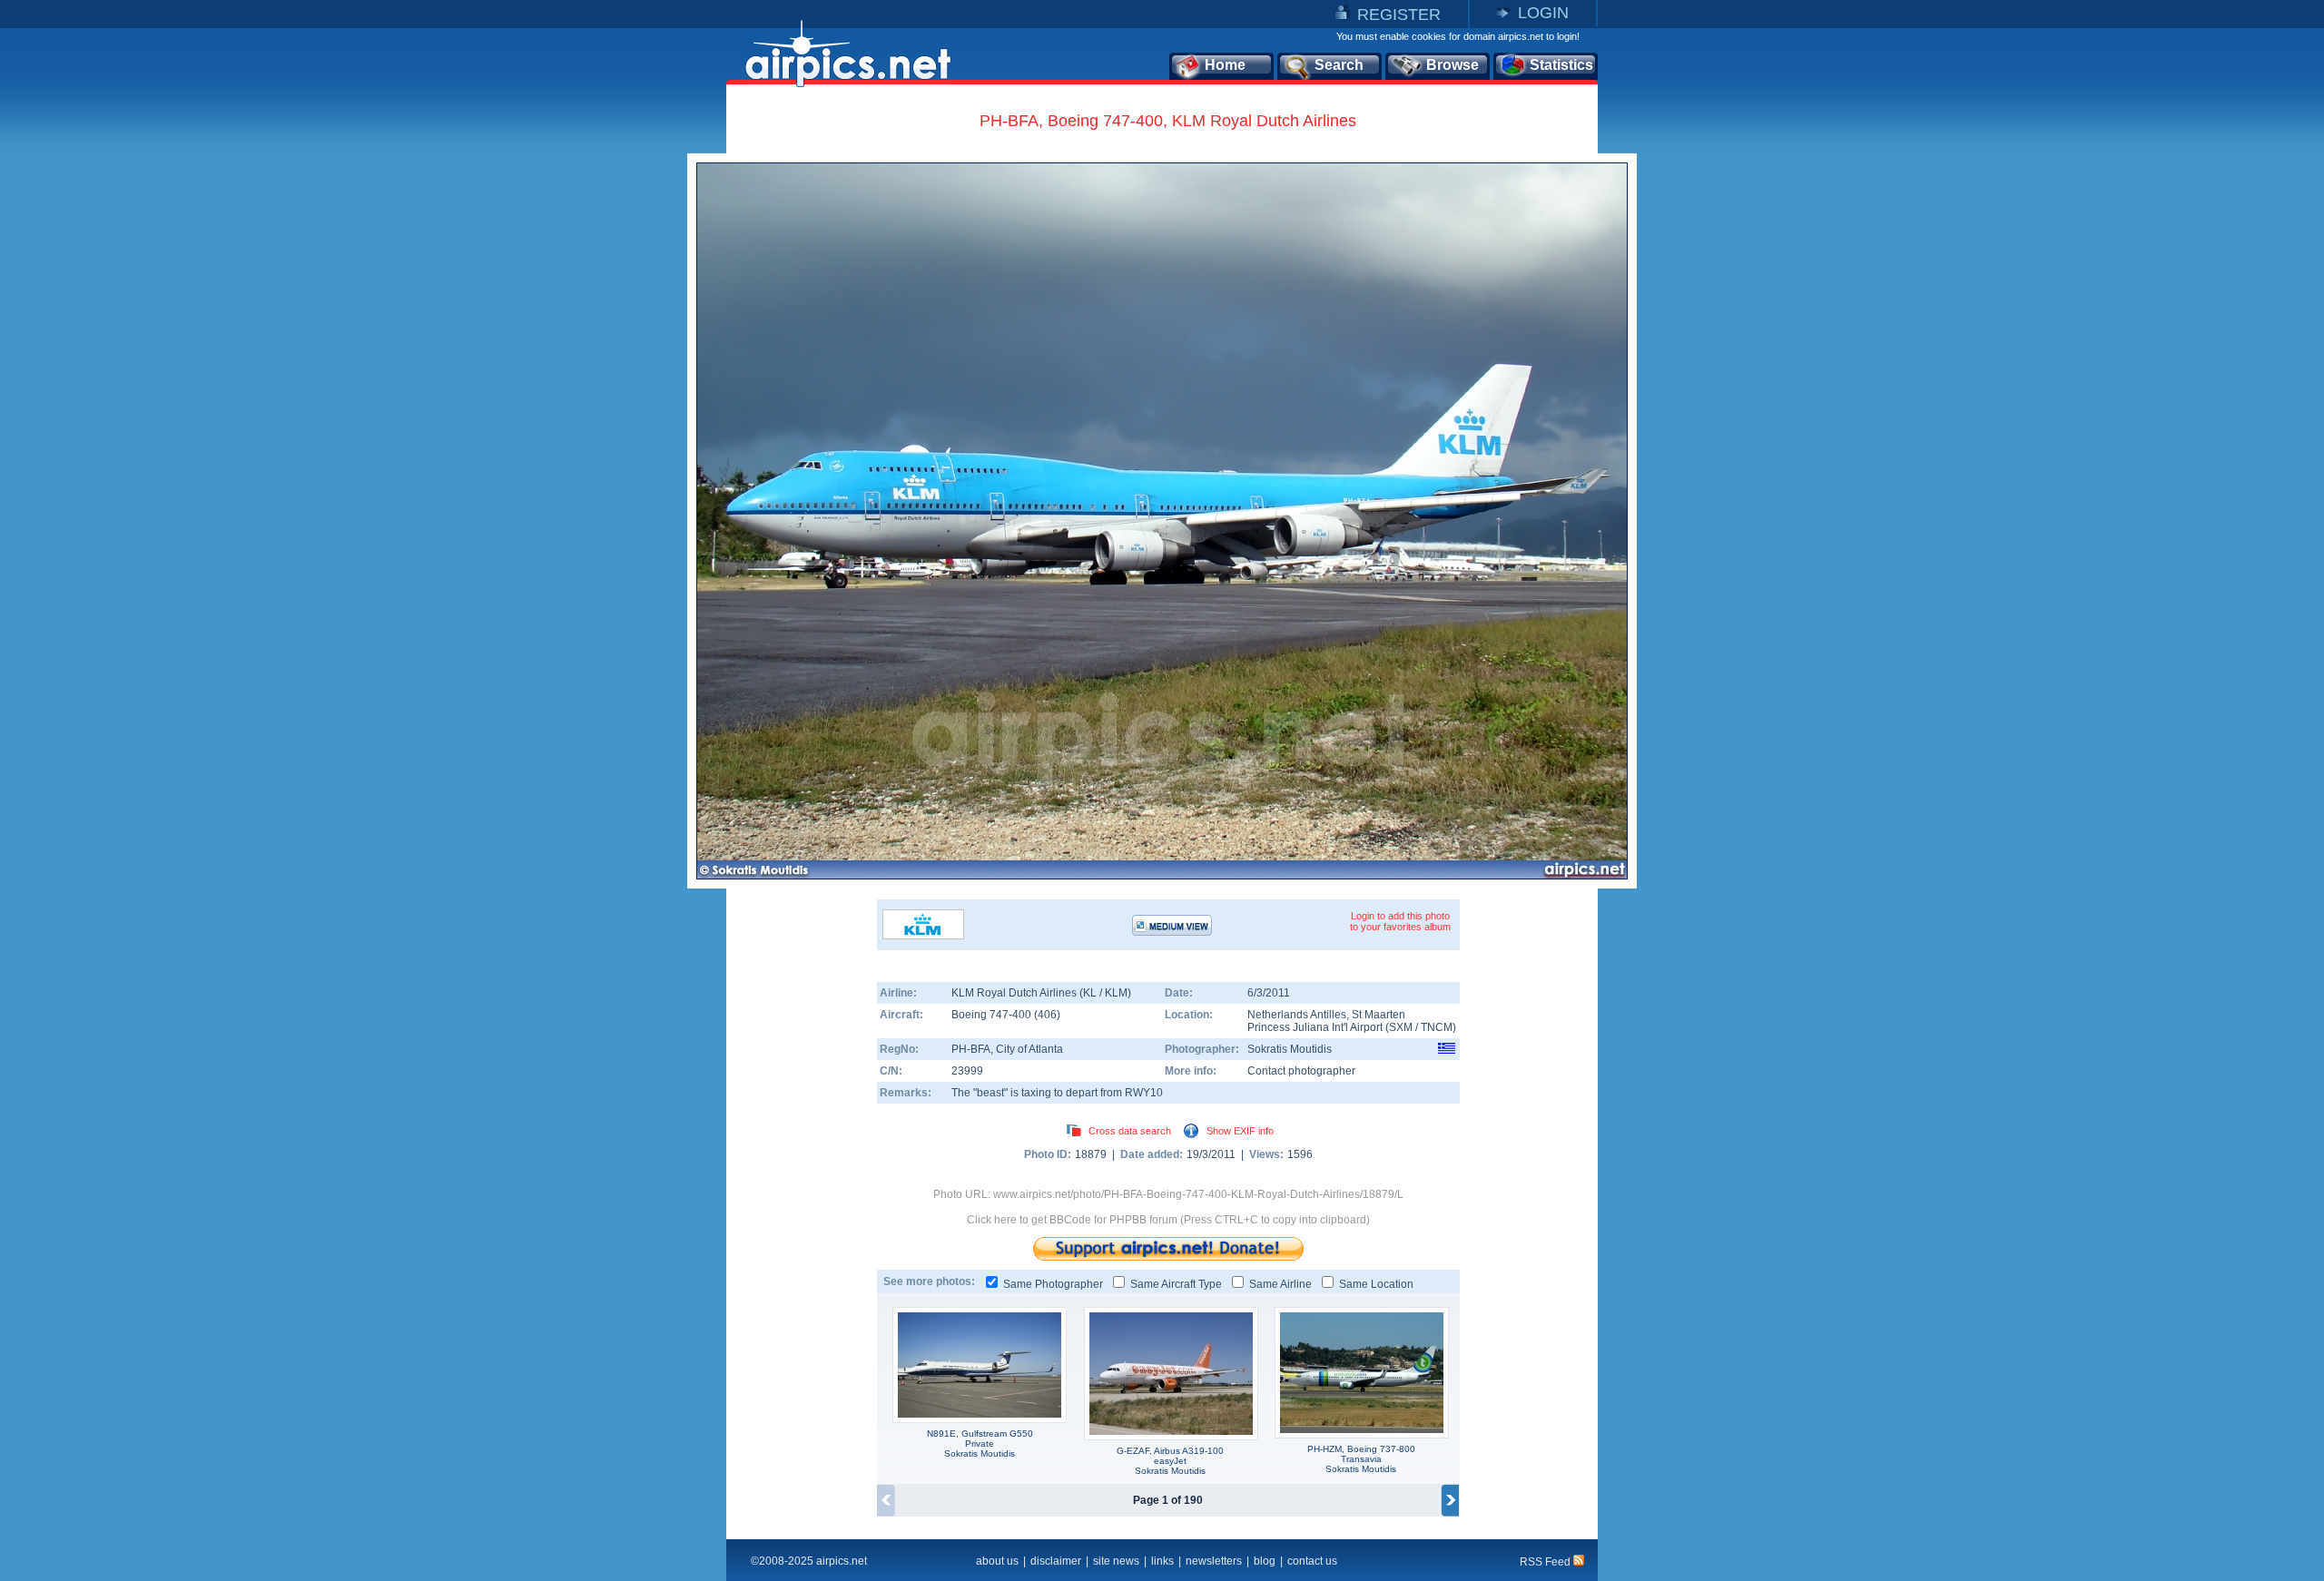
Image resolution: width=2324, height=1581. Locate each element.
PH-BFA (971, 1049)
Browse (1452, 65)
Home (1225, 65)
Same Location (1376, 1284)
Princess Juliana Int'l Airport (1315, 1027)
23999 (967, 1071)
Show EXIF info (1240, 1131)
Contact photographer (1301, 1071)
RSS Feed (1546, 1562)
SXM (1401, 1027)
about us (997, 1561)
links (1162, 1561)
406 (1047, 1015)
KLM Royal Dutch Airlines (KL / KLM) (1041, 993)
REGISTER (1399, 15)
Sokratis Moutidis (1290, 1049)
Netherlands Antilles (1297, 1015)
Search (1339, 65)
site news (1116, 1561)
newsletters (1214, 1561)
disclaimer (1056, 1561)
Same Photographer (1053, 1284)
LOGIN (1543, 13)
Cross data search (1130, 1131)
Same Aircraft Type (1176, 1284)
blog (1265, 1561)
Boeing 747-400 (993, 1015)
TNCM (1437, 1027)
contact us (1312, 1561)
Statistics (1561, 65)
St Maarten (1379, 1015)
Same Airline (1280, 1284)
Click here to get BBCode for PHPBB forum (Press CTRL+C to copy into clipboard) (1168, 1220)
